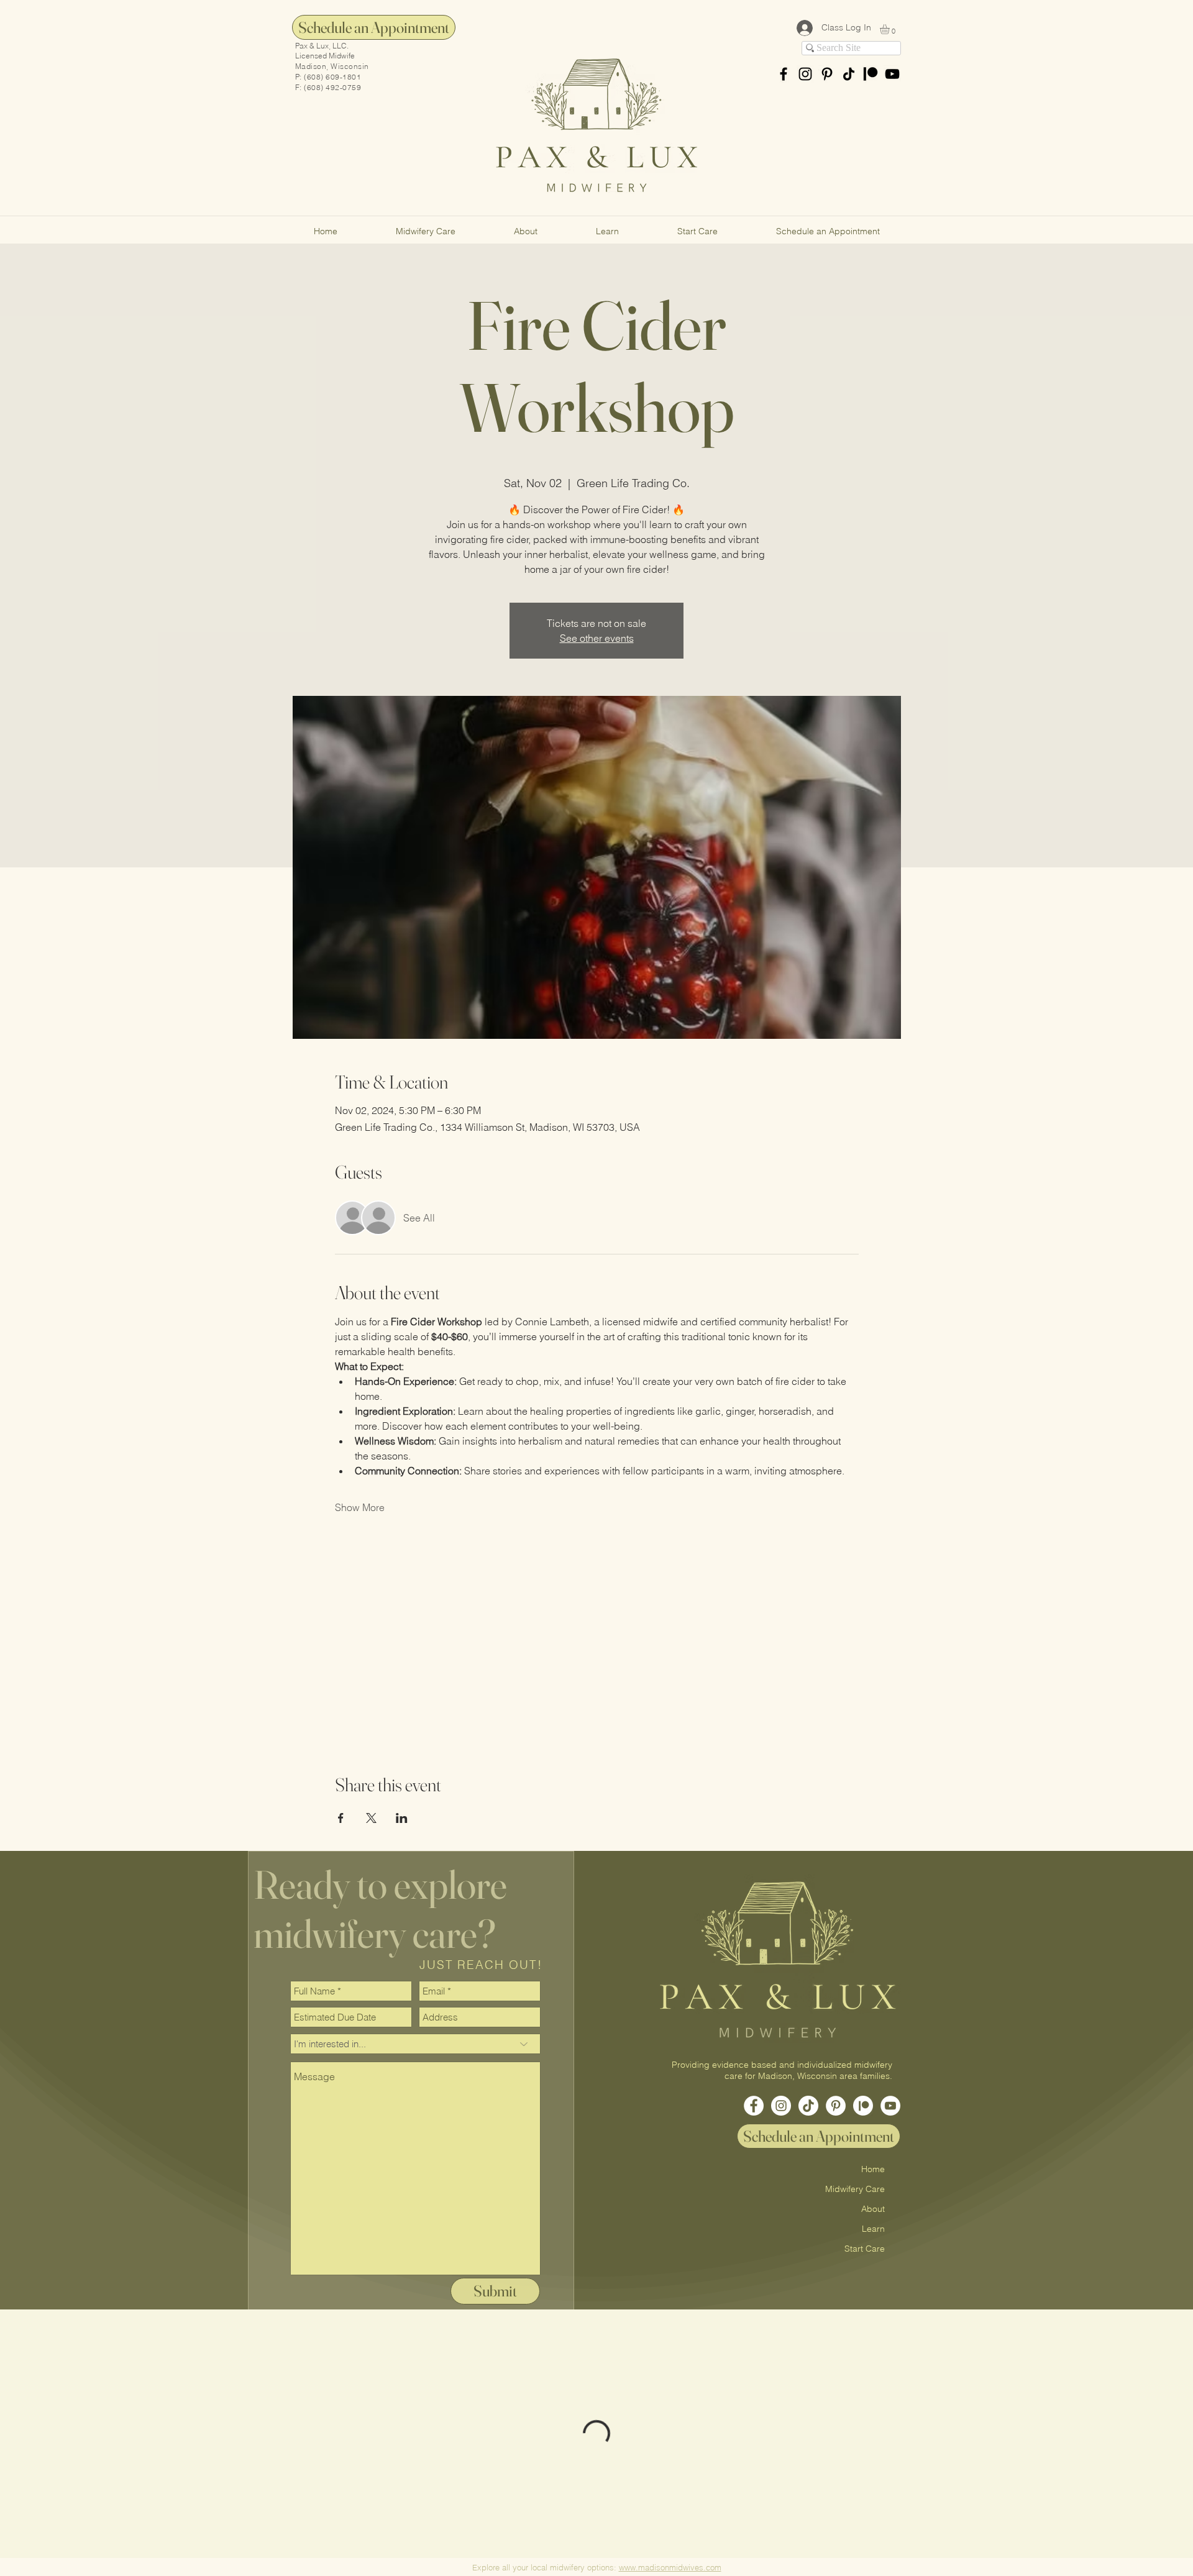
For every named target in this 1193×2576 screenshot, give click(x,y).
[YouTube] (890, 2106)
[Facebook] (754, 2106)
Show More (360, 1507)
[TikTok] (849, 74)
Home (873, 2169)
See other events (597, 638)
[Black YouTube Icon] (892, 74)
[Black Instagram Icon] (805, 74)
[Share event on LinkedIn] (402, 1818)
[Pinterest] (827, 74)
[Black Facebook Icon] (784, 74)
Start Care (865, 2249)
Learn (873, 2229)
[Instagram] (781, 2106)
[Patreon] (871, 74)
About (873, 2209)
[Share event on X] (371, 1818)
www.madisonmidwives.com (670, 2567)
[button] (890, 29)
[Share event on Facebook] (341, 1818)
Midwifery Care (855, 2189)
